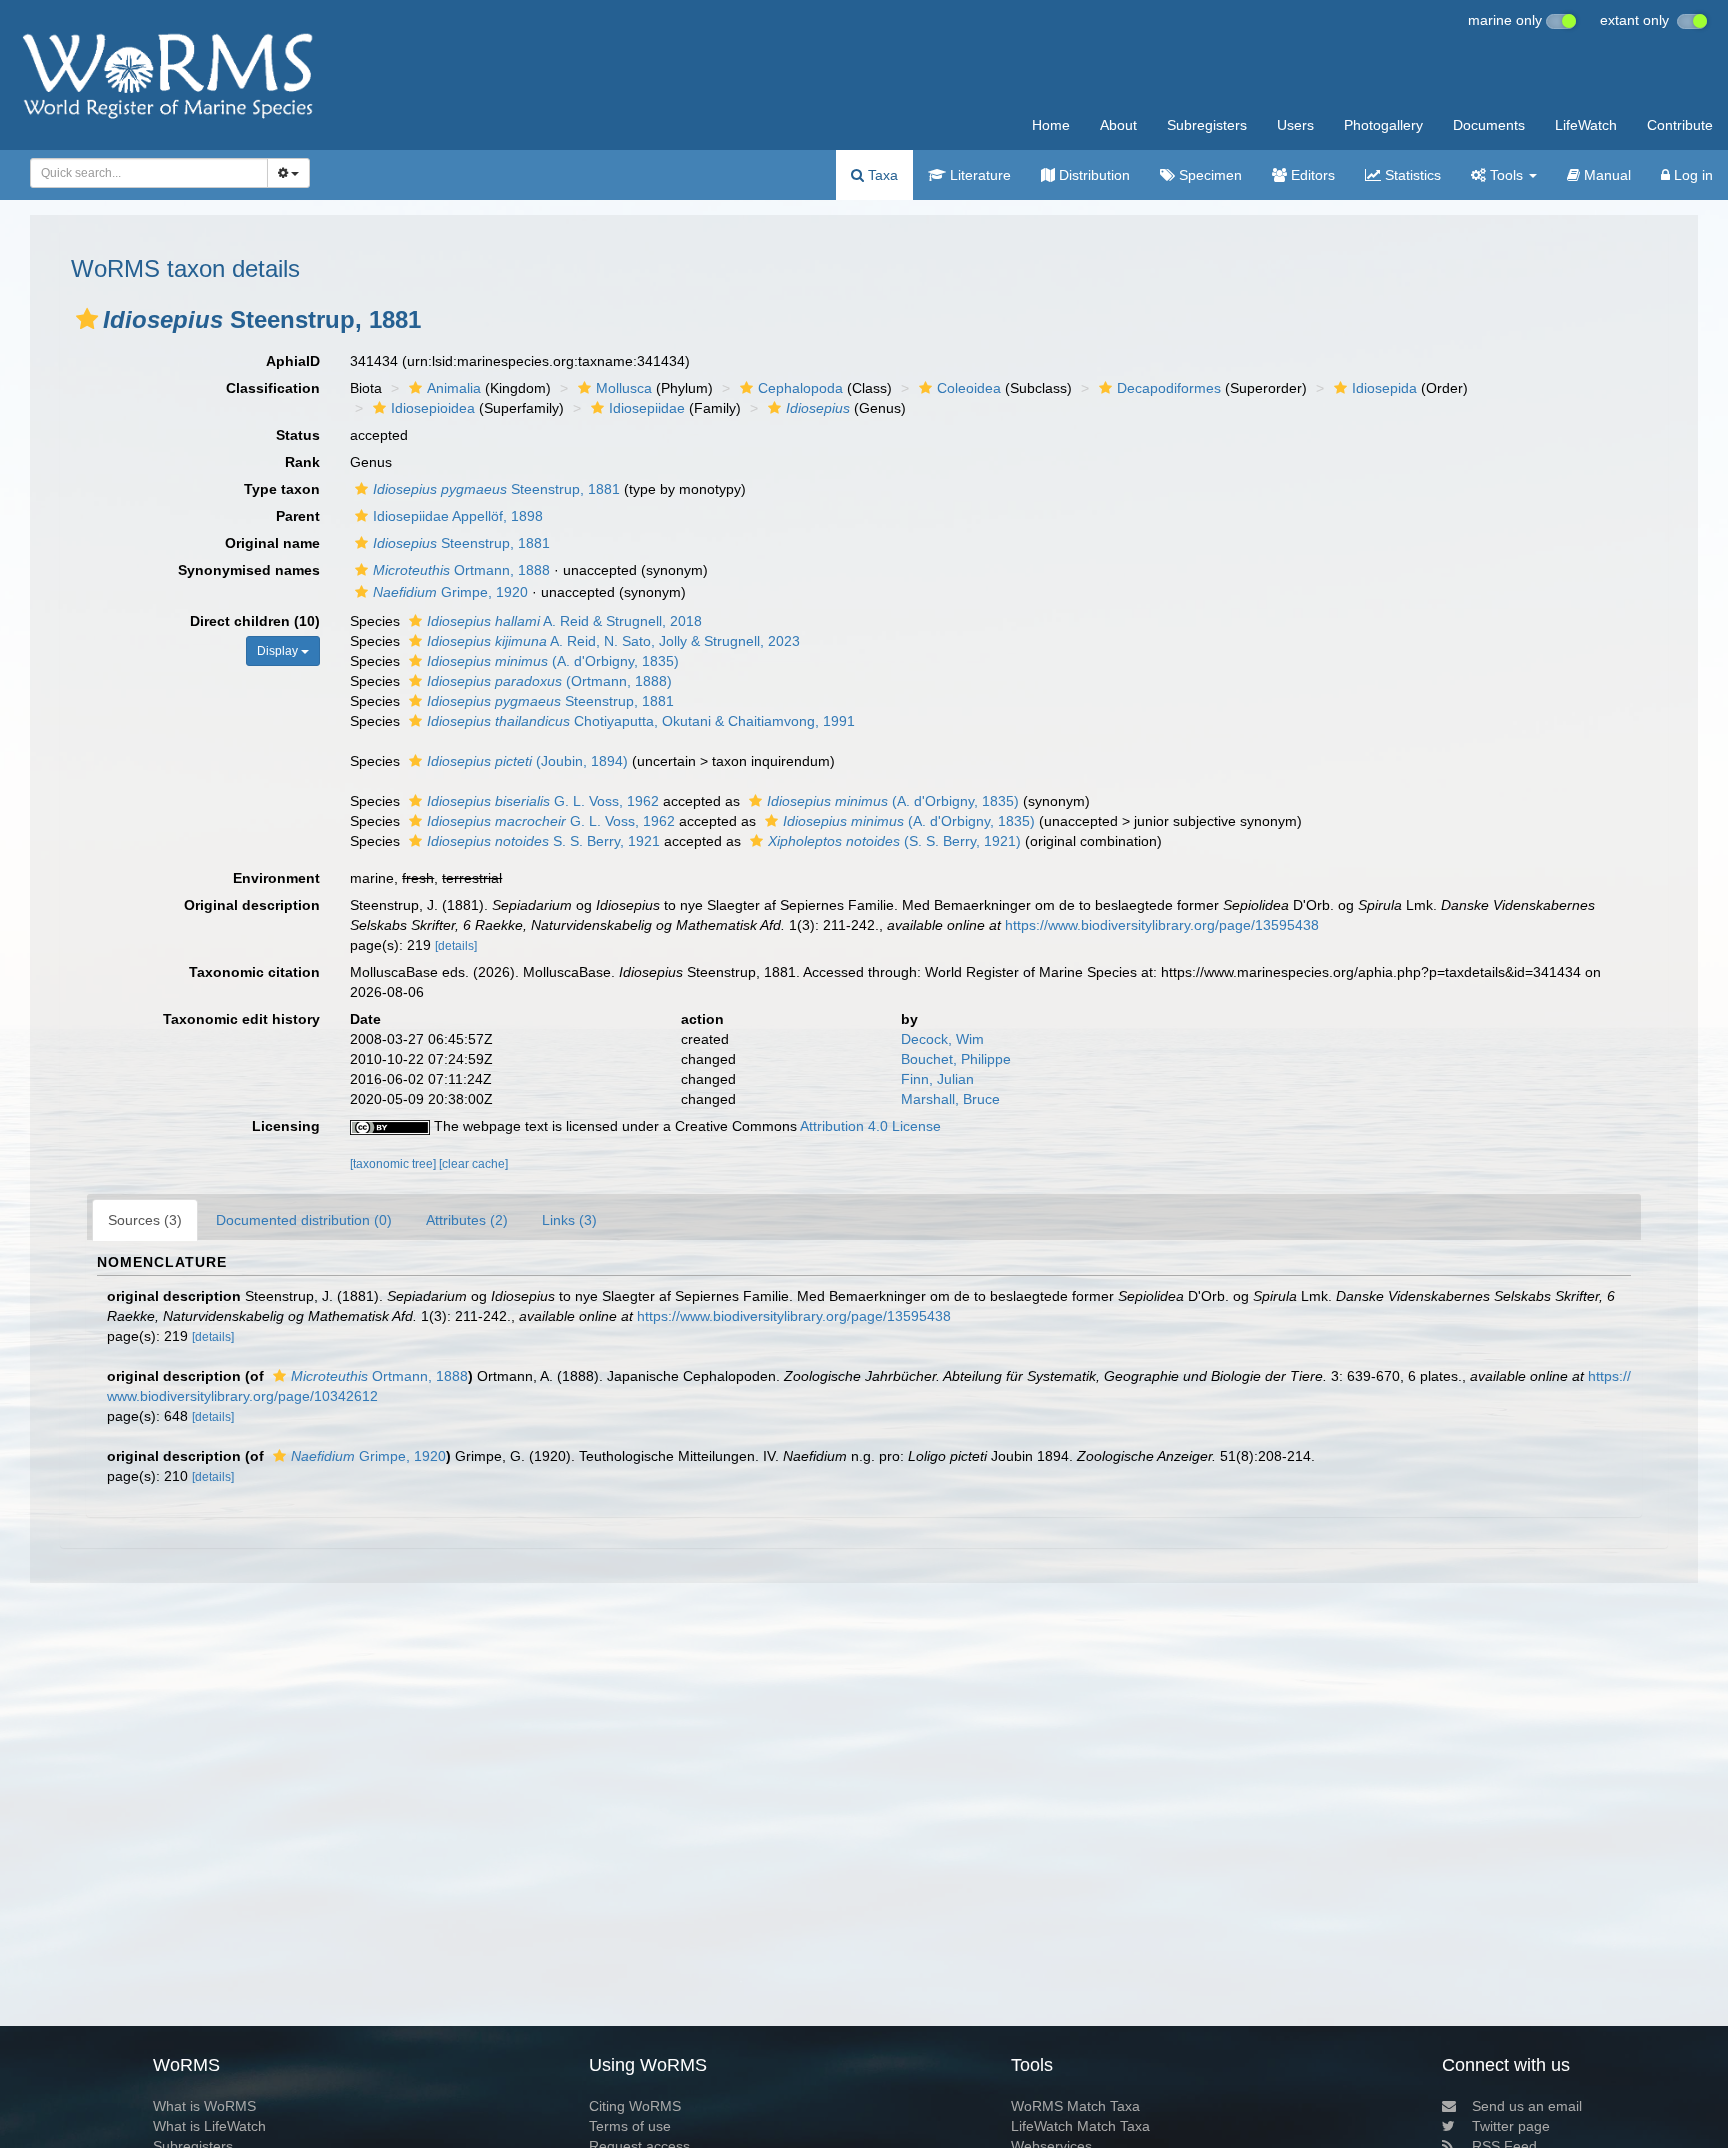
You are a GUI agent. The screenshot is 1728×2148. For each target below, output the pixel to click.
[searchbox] (143, 173)
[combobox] (149, 173)
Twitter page (1511, 2126)
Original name (272, 543)
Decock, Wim (942, 1039)
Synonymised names (249, 570)
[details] (456, 946)
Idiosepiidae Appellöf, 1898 (458, 516)
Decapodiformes (1169, 388)
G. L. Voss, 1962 (543, 801)
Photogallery (1383, 125)
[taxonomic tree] (394, 1164)
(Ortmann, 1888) (549, 681)
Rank (302, 462)
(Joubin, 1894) (527, 761)
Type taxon (282, 489)
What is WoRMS (204, 2106)
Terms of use (630, 2126)
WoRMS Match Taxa (1075, 2106)
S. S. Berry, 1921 (543, 841)
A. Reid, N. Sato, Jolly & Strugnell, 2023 (613, 641)
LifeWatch (1586, 125)
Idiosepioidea (433, 408)
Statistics (1411, 175)
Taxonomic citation (254, 972)
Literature (978, 175)
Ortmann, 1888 (461, 570)
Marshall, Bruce (950, 1099)
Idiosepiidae (647, 408)
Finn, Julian (937, 1079)
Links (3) (569, 1220)
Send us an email (1527, 2106)
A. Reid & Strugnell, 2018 (564, 621)
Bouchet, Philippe (956, 1059)
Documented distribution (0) (304, 1220)
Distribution (1092, 175)
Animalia (454, 388)
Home (1051, 125)
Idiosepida (1384, 388)
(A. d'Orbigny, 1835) (553, 661)
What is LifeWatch (209, 2126)
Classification (273, 388)
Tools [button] (1506, 175)
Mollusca (624, 388)
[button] (87, 319)
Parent (298, 516)
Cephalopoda (800, 388)
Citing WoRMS (635, 2106)
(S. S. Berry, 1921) (894, 841)
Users (1295, 125)
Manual (1605, 175)
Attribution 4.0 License (870, 1126)
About (1118, 125)
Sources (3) (145, 1220)
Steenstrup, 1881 (496, 489)
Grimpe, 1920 (450, 592)
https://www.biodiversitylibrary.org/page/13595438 (1162, 925)
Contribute (1680, 125)
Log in (1691, 175)
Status (298, 435)
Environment (276, 878)
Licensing (286, 1126)
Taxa (881, 175)
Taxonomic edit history (241, 1019)
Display (279, 651)
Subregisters (1207, 125)
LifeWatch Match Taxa (1080, 2126)
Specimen (1208, 175)
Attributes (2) (467, 1220)
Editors (1311, 175)
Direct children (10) (255, 621)
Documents (1489, 125)
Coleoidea (969, 388)
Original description (252, 905)
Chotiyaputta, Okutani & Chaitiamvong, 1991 (641, 721)
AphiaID (293, 361)
